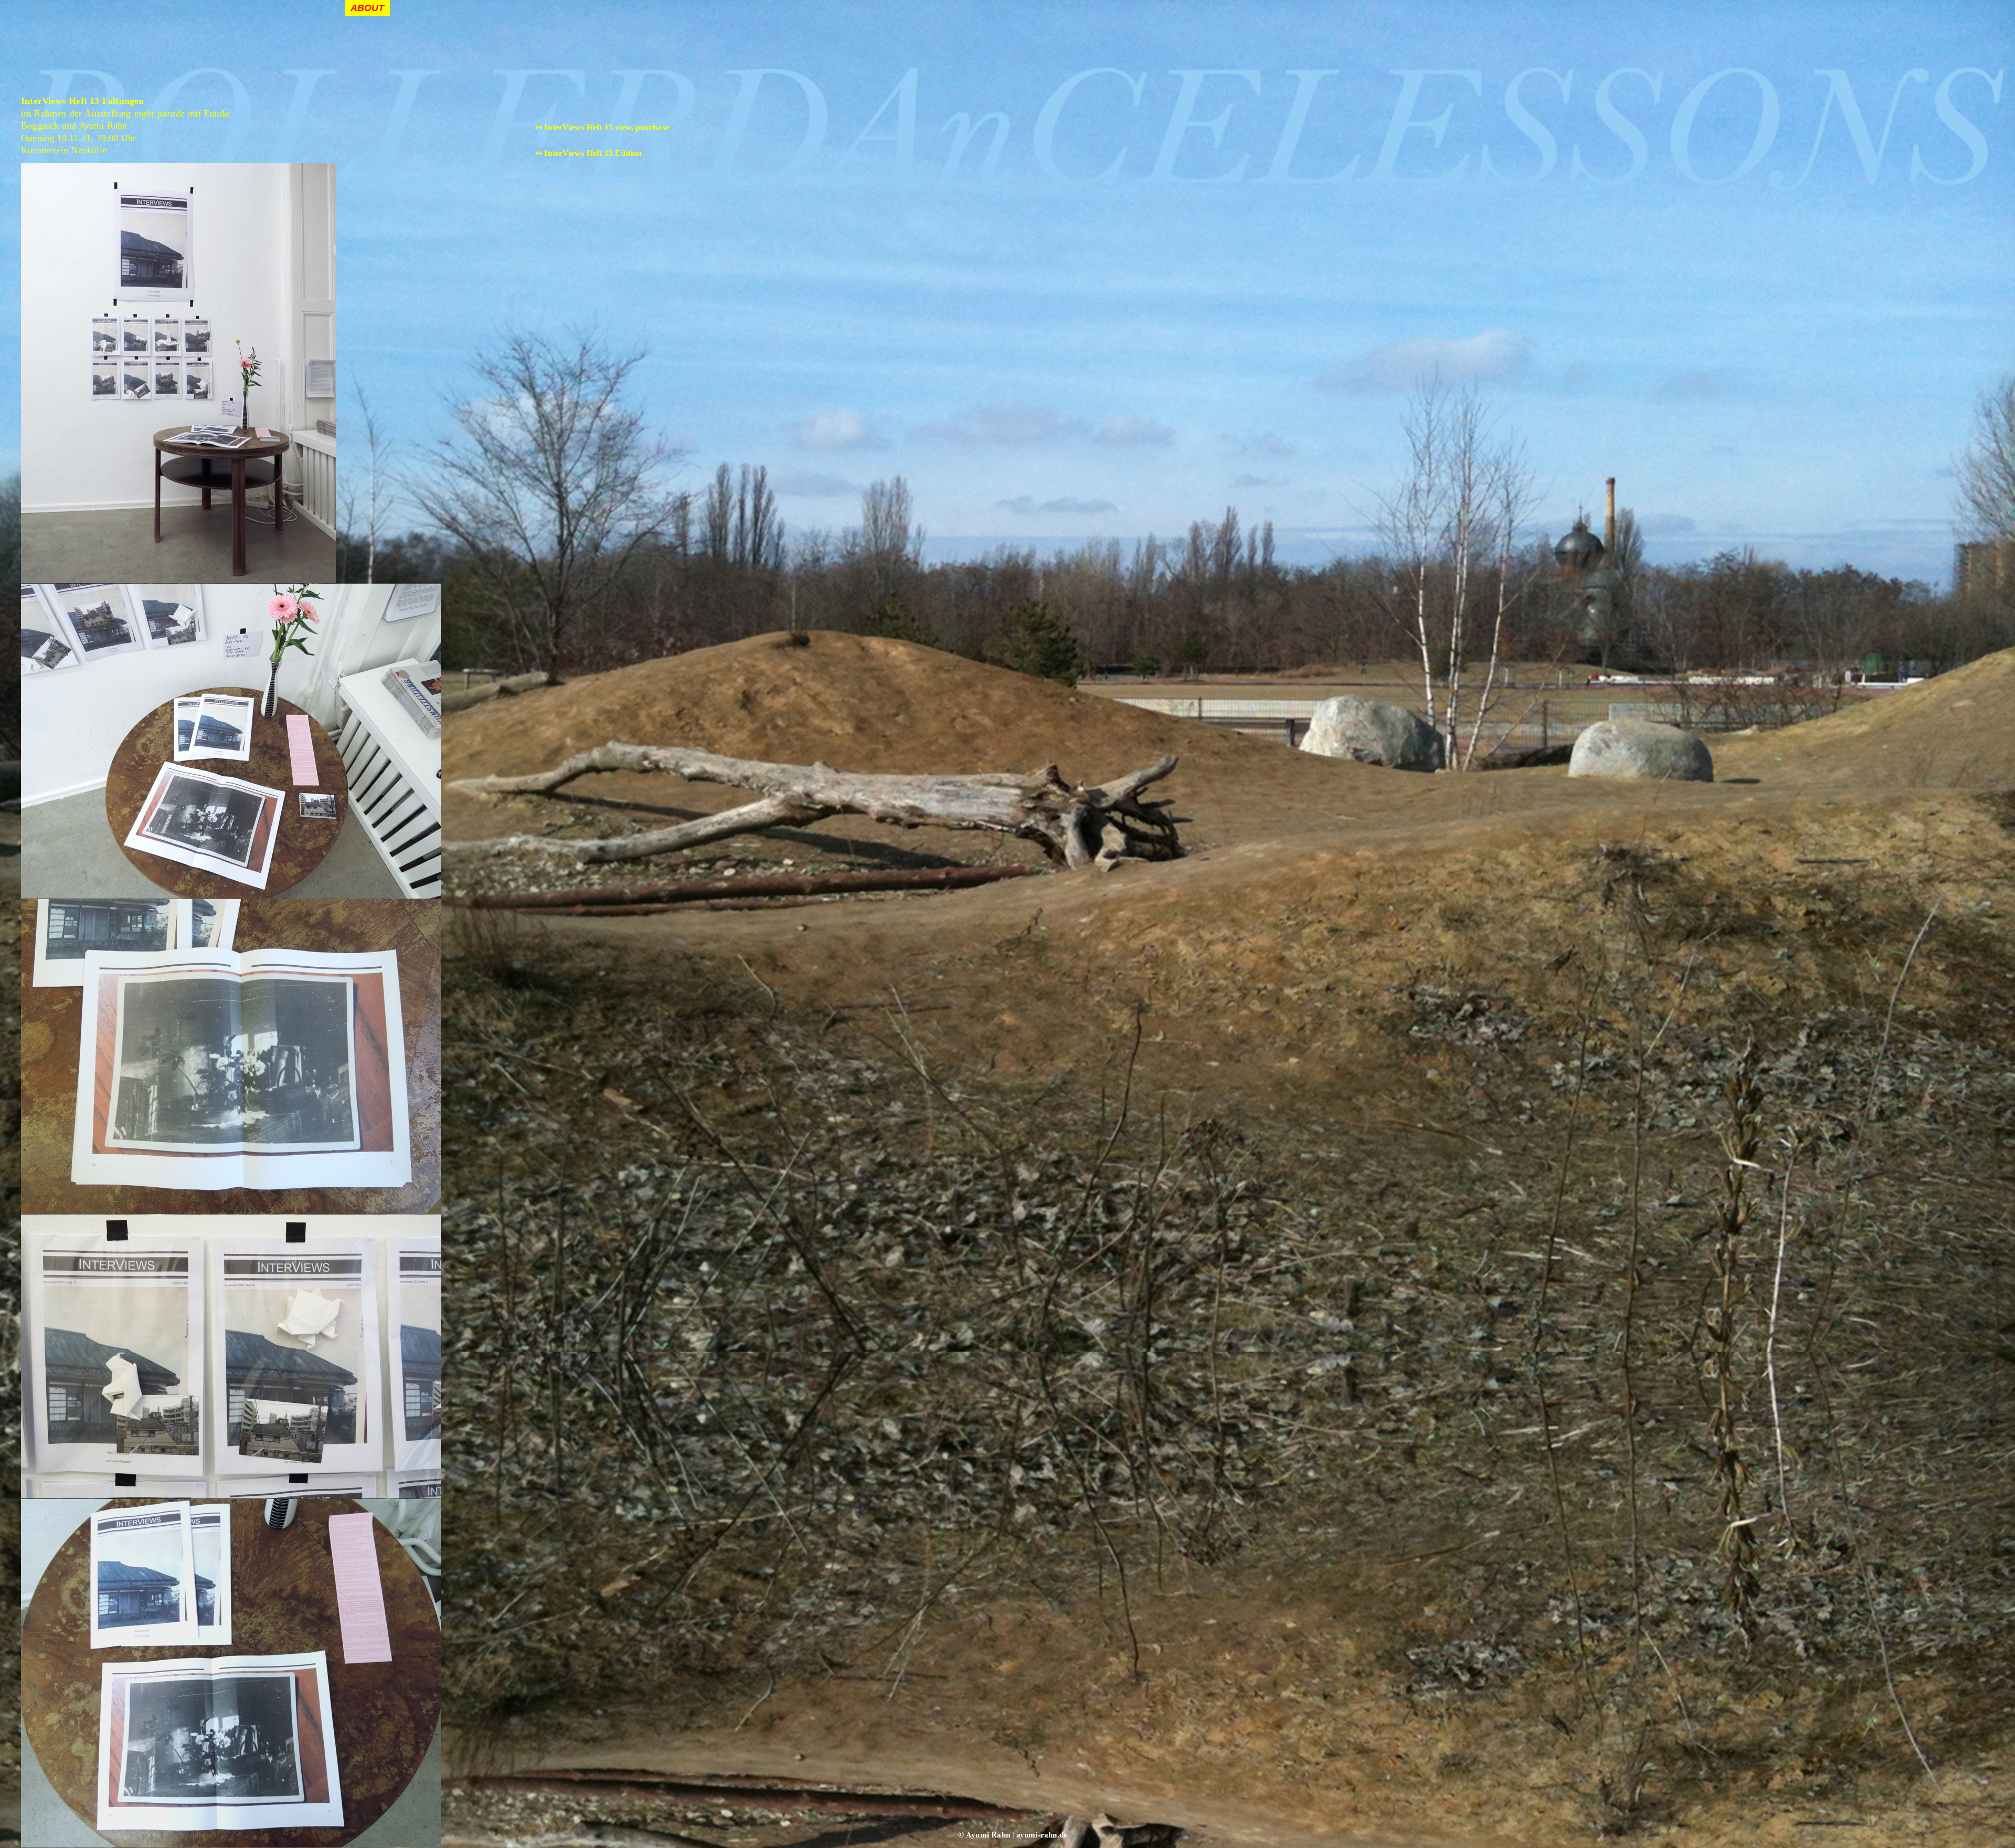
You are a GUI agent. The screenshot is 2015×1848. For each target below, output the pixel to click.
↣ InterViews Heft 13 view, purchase (602, 127)
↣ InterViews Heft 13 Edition (589, 153)
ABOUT (368, 8)
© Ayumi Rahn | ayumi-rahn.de (1013, 1834)
